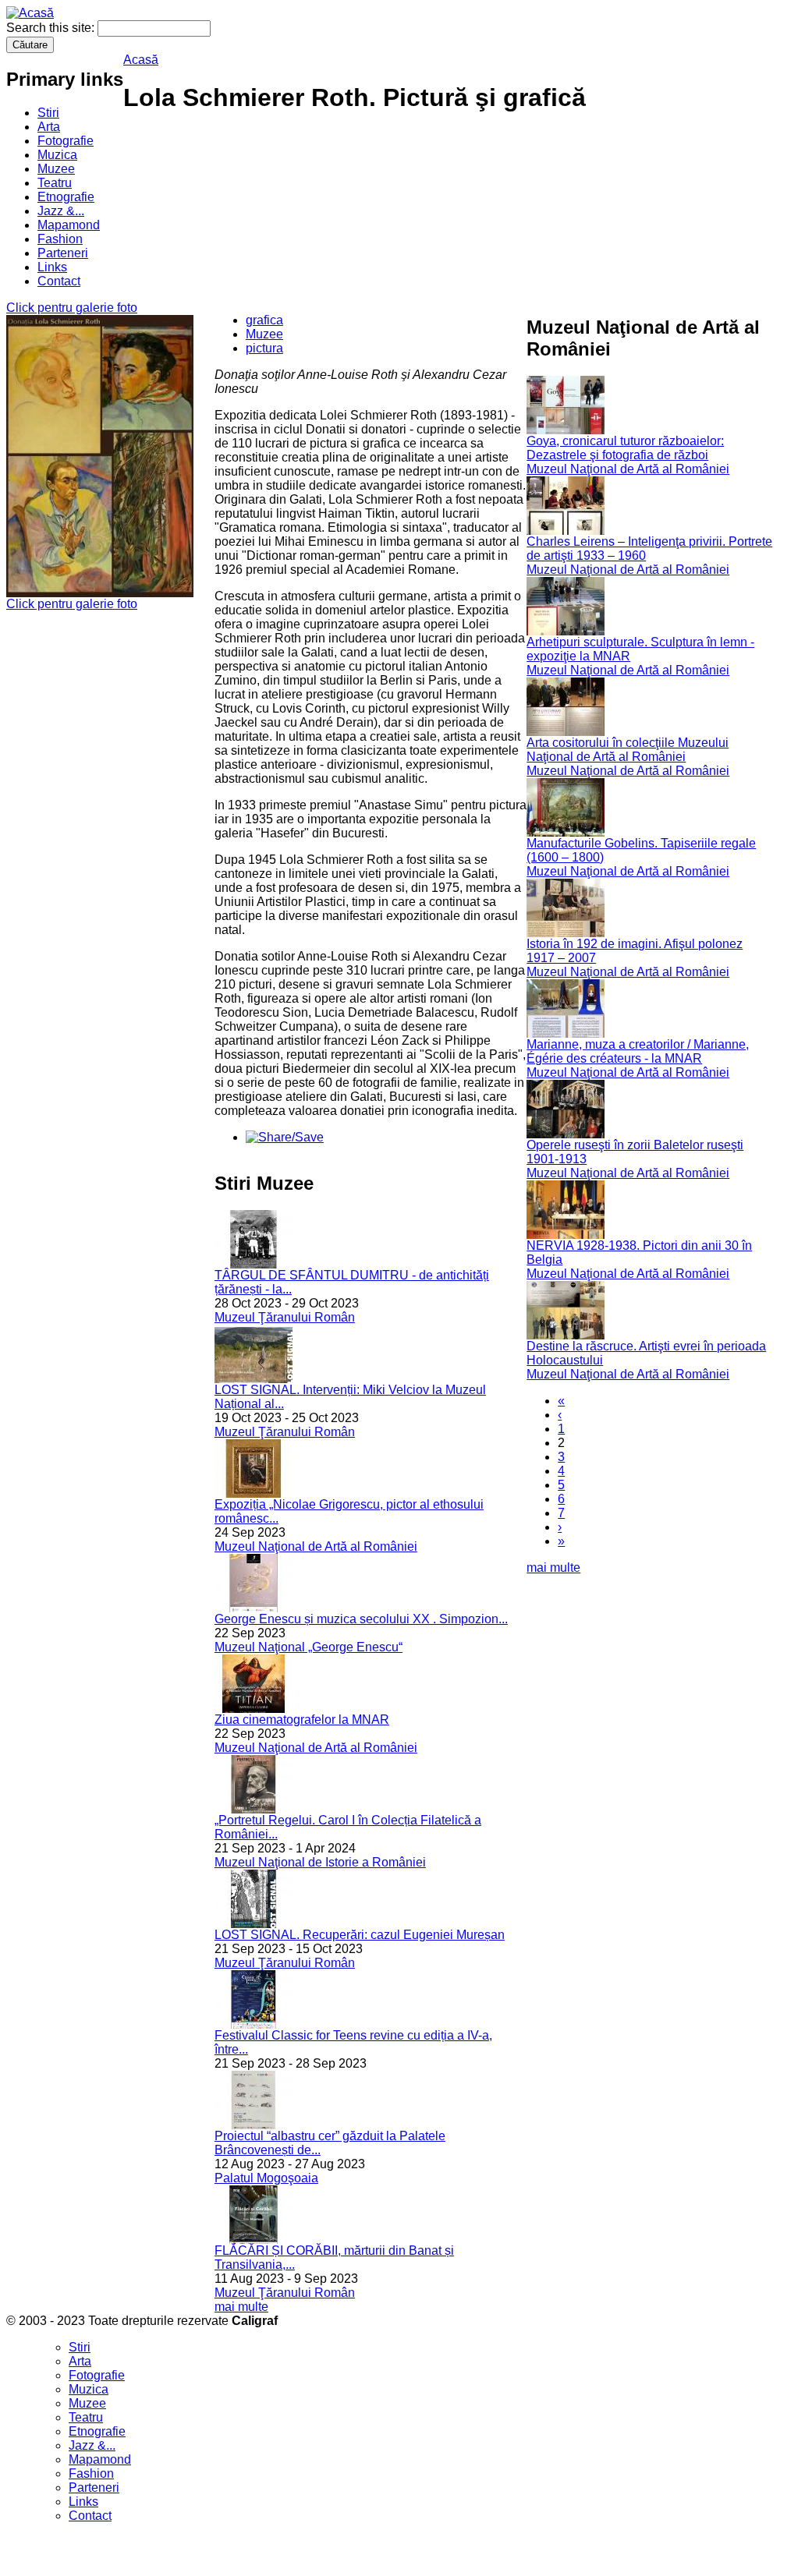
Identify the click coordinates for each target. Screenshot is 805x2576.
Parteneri (63, 253)
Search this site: (52, 28)
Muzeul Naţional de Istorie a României (320, 1862)
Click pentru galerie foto (72, 308)
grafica (264, 320)
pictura (264, 348)
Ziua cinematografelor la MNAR (302, 1720)
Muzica (57, 155)
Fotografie (66, 141)
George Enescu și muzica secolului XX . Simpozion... (361, 1619)
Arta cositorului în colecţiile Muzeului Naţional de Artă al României (628, 750)
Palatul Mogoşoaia (266, 2178)
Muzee (56, 169)
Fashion (60, 239)
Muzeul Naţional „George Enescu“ (309, 1647)
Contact (59, 281)
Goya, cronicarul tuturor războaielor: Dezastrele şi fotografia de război (625, 448)
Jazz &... (61, 211)
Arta (49, 127)
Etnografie (66, 197)
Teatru (55, 183)
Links (52, 267)
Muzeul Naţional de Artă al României (316, 1546)
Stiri (48, 113)
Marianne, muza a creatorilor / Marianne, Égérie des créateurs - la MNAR (638, 1051)
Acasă (141, 60)
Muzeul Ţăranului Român (285, 1317)
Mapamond (69, 225)
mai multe (241, 2307)
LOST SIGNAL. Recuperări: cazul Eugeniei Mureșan (360, 1935)
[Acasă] (30, 13)
